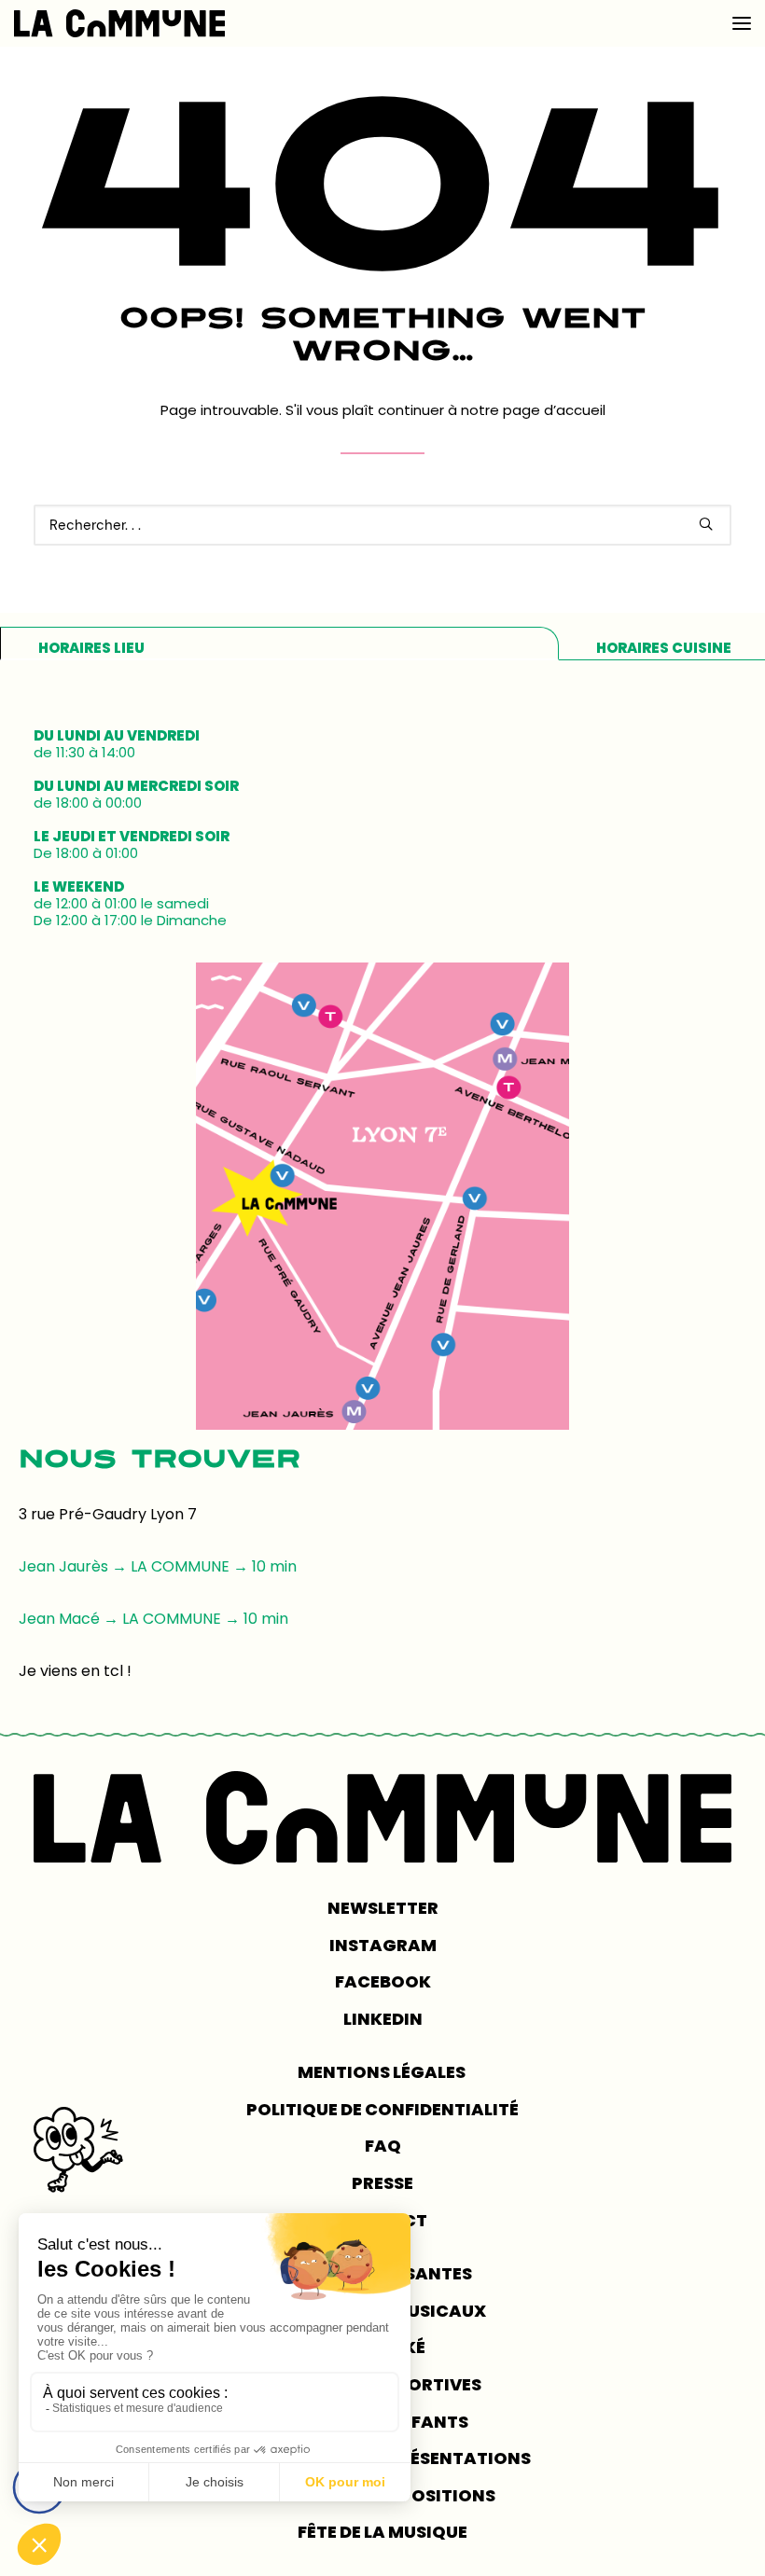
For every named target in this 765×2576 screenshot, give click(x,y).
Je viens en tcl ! (75, 1671)
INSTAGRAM (383, 1945)
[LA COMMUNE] (119, 23)
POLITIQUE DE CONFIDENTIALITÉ (382, 2109)
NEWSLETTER (383, 1908)
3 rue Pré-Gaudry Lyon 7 (108, 1514)
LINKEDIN (383, 2019)
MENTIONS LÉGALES (383, 2072)
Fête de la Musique (382, 2532)
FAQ (383, 2146)
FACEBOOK (383, 1981)
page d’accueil (554, 410)
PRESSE (382, 2183)
